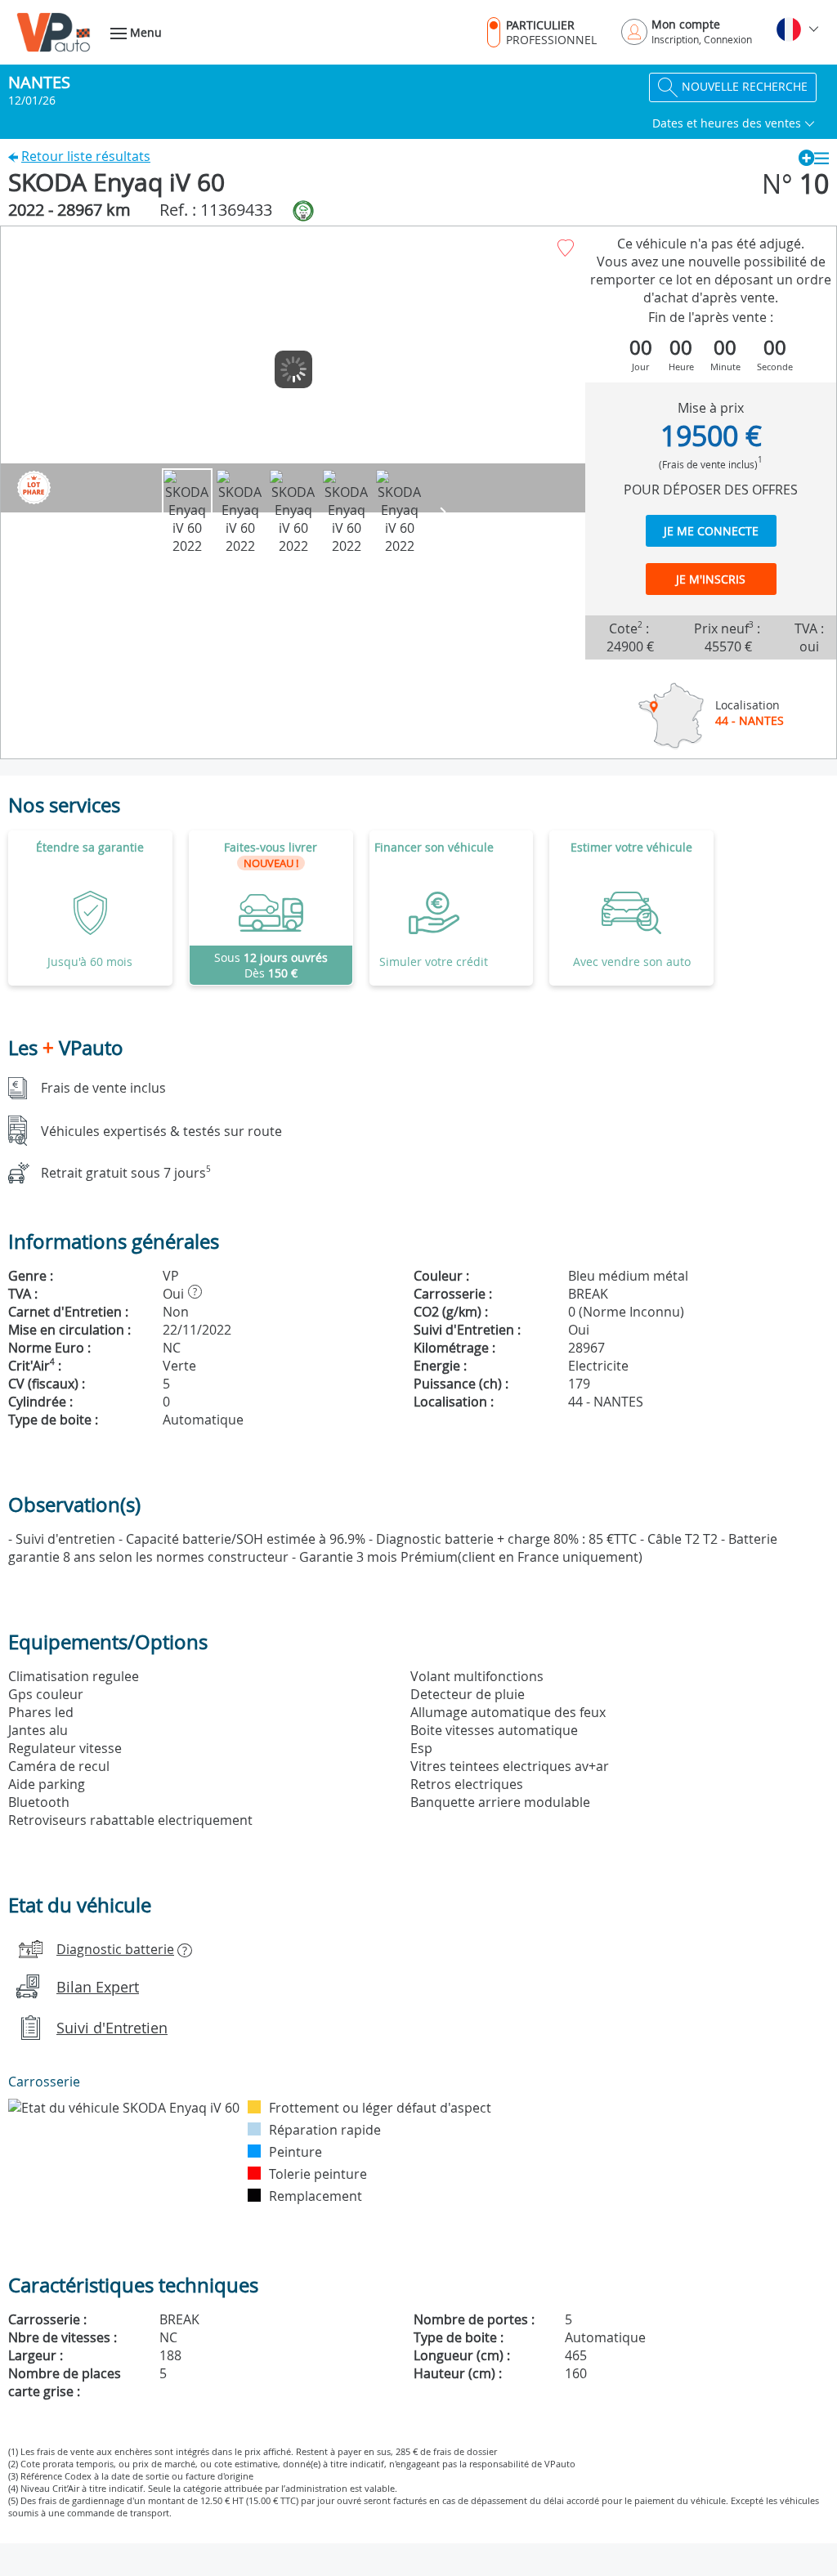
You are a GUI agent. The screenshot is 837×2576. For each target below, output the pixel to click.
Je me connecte (711, 531)
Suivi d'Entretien (112, 2028)
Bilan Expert (98, 1987)
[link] (271, 908)
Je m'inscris (711, 579)
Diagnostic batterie (115, 1949)
